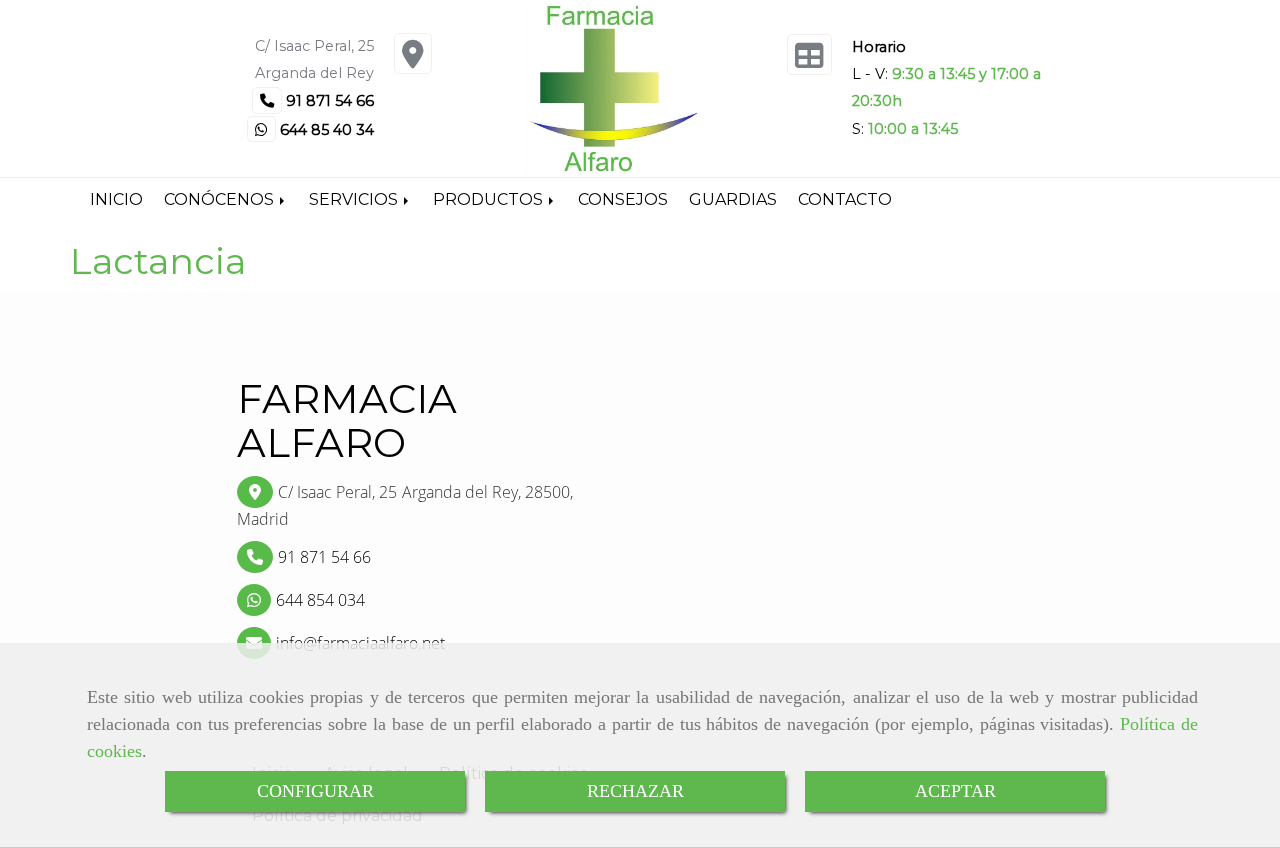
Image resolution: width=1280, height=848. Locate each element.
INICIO (116, 199)
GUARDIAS (733, 199)
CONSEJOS (623, 199)
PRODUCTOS (490, 199)
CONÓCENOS (221, 199)
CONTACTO (845, 199)
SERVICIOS (355, 199)
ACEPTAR (955, 791)
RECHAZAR (635, 791)
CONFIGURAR (315, 791)
